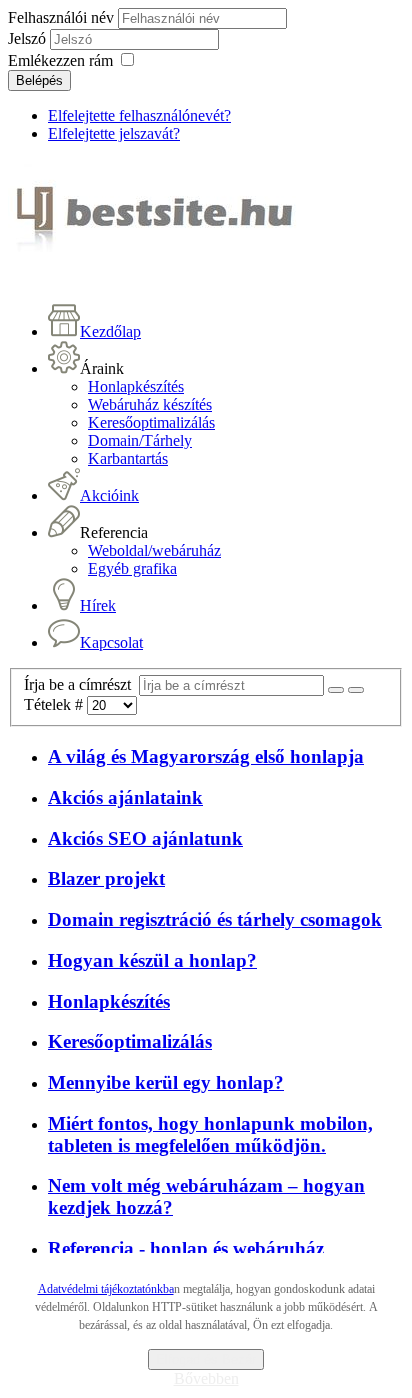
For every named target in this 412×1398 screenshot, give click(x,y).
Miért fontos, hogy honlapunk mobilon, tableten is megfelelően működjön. (210, 1134)
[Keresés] (336, 690)
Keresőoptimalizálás (151, 422)
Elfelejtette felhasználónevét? (139, 115)
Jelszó (29, 38)
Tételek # (55, 704)
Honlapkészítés (136, 386)
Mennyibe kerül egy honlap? (166, 1082)
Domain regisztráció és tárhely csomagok (215, 919)
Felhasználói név (61, 17)
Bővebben (206, 1378)
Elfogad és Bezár (206, 1359)
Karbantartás (128, 458)
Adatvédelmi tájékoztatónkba (106, 1289)
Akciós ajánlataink (125, 797)
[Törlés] (356, 690)
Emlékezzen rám (60, 60)
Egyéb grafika (132, 568)
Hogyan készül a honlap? (152, 960)
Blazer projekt (106, 878)
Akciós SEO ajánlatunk (145, 838)
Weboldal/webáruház (154, 550)
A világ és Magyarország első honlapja (206, 756)
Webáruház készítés (150, 404)
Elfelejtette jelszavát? (114, 133)
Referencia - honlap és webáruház (186, 1248)
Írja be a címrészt (81, 684)
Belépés (39, 80)
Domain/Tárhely (140, 440)
